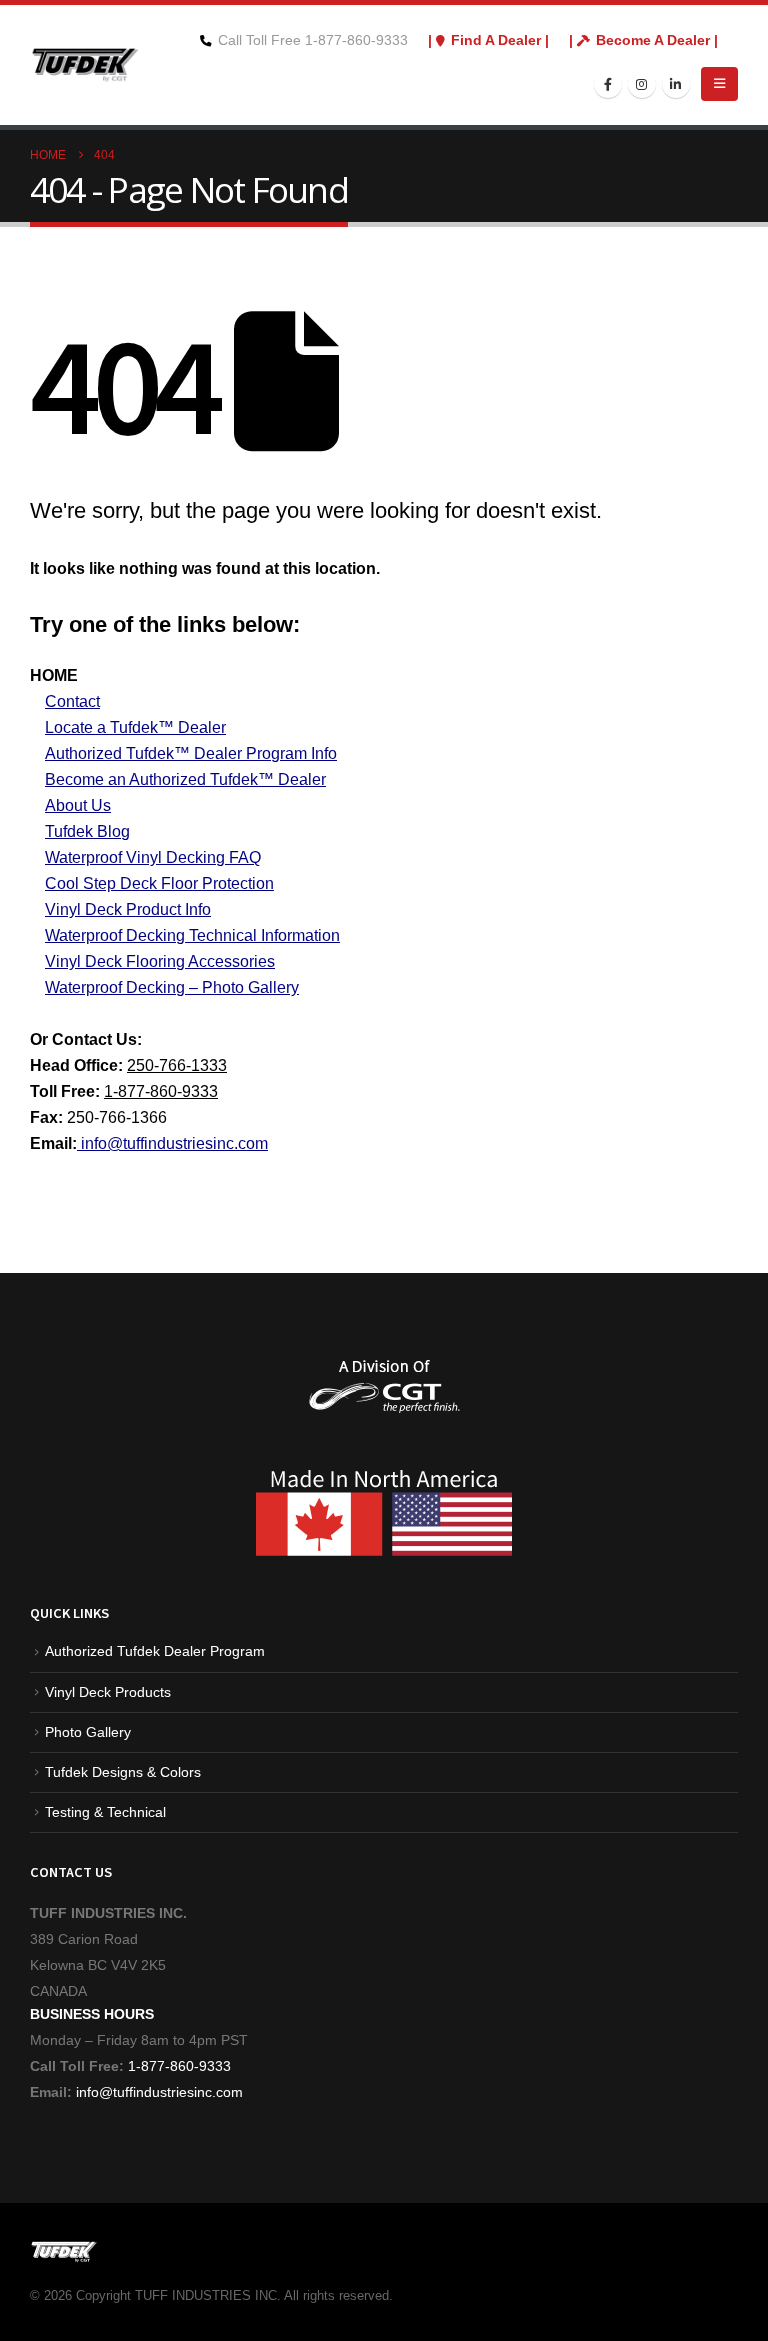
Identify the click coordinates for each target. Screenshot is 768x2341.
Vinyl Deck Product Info (128, 909)
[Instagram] (642, 84)
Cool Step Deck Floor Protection (159, 883)
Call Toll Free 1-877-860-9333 (313, 40)
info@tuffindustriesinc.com (157, 2092)
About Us (78, 805)
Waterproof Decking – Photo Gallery (172, 987)
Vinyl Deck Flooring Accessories (160, 961)
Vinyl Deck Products (108, 1692)
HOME (54, 675)
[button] (719, 84)
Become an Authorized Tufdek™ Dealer (185, 779)
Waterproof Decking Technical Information (192, 935)
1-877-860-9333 (161, 1091)
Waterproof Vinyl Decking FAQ (153, 857)
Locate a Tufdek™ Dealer (135, 727)
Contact (72, 701)
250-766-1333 (177, 1065)
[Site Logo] (85, 64)
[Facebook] (608, 84)
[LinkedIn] (676, 84)
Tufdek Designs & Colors (123, 1772)
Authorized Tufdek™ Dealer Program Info (191, 753)
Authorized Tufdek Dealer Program (155, 1651)
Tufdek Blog (87, 831)
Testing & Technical (105, 1812)
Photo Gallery (88, 1732)
